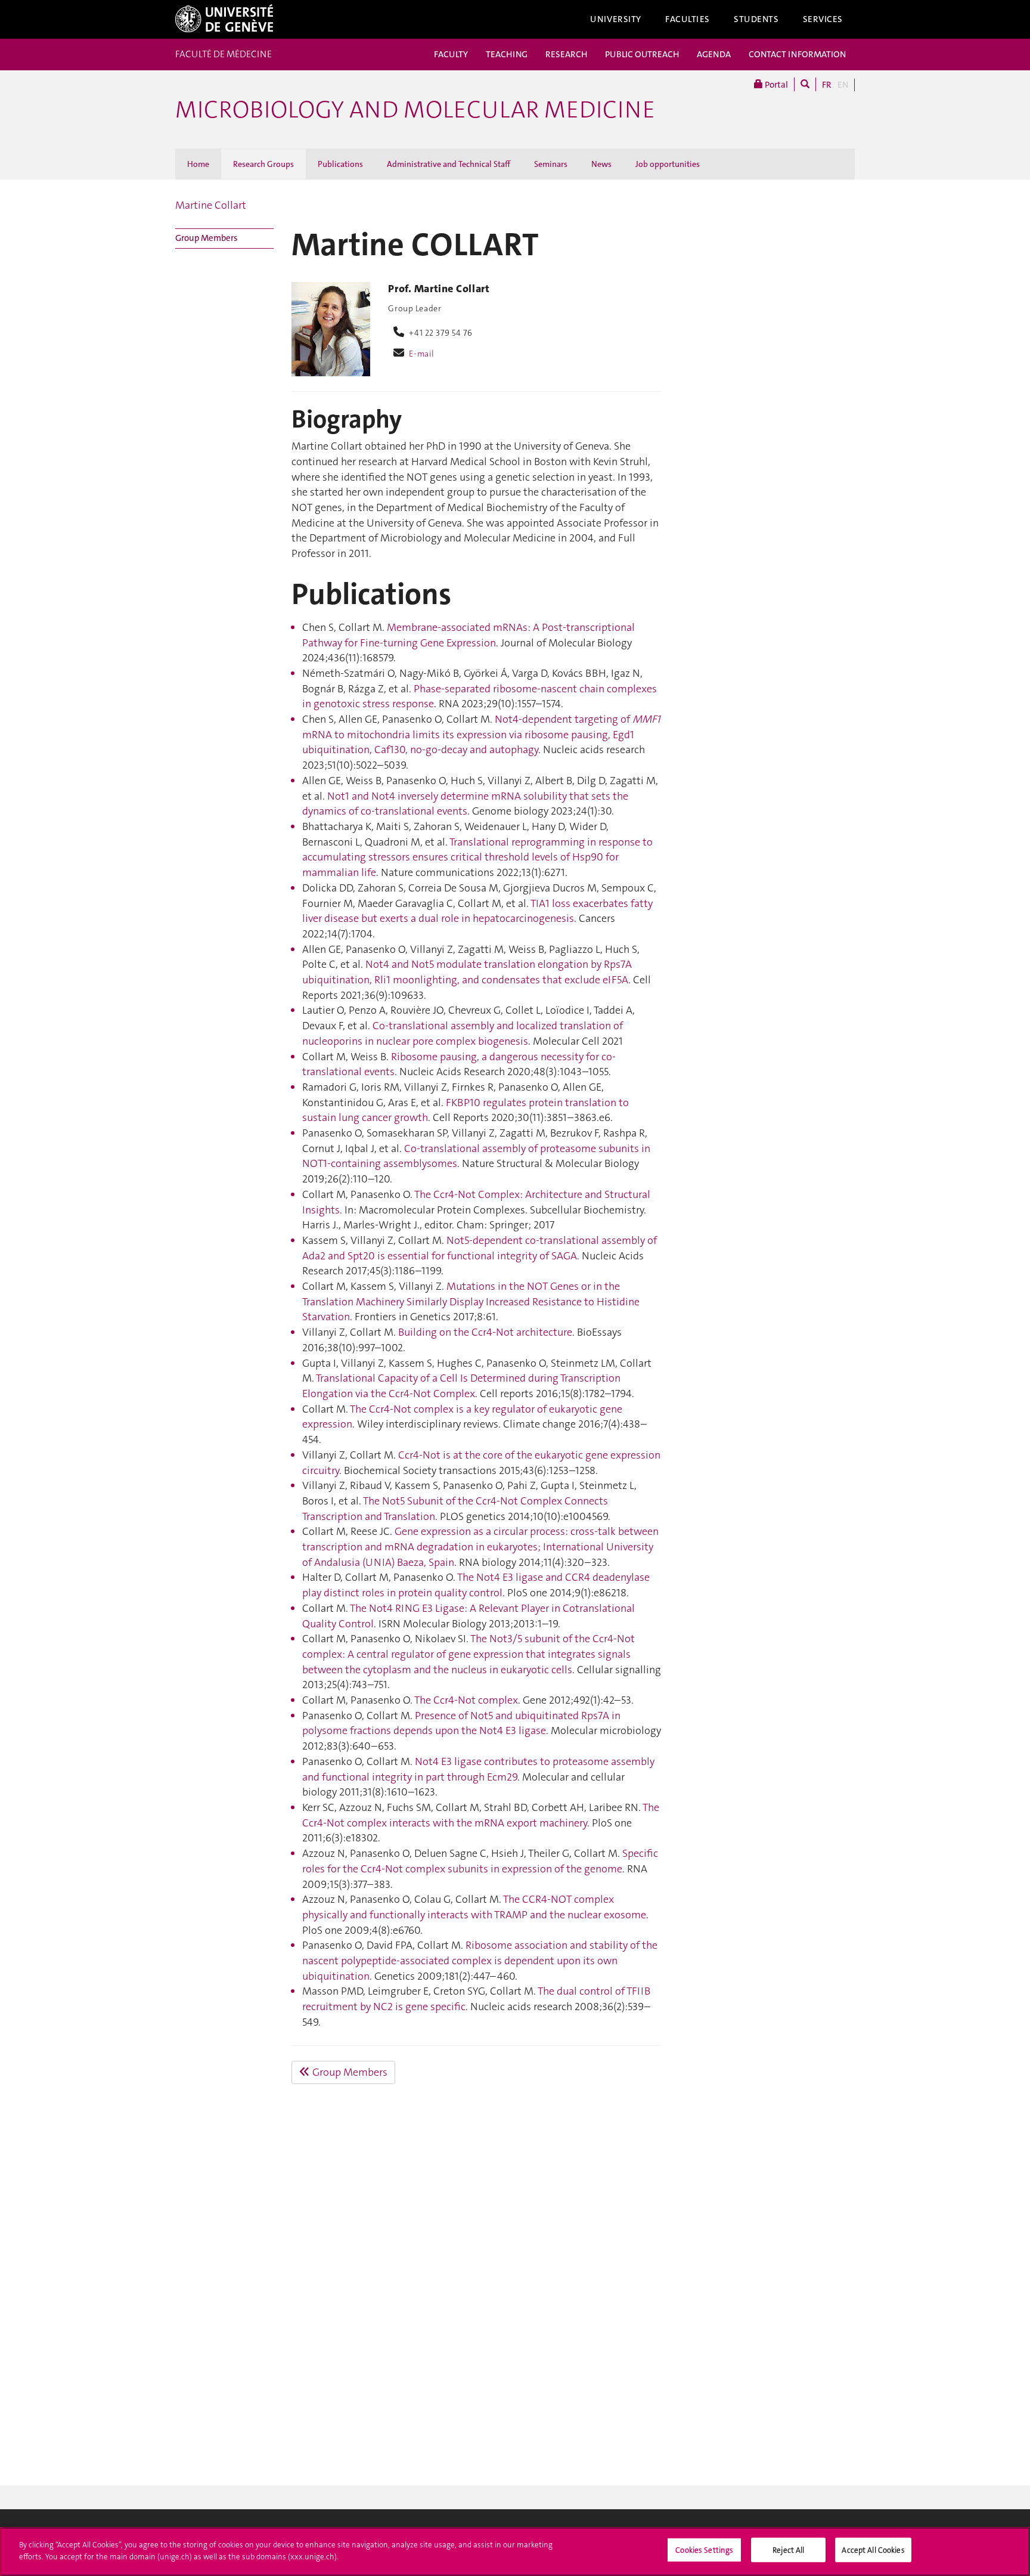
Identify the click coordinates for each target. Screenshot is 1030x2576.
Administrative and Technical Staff (449, 164)
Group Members (206, 238)
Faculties (688, 19)
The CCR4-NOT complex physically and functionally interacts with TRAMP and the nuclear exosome (474, 1907)
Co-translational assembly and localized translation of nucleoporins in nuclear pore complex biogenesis (463, 1033)
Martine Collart (211, 205)
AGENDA (714, 54)
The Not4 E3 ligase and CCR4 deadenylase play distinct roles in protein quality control (476, 1585)
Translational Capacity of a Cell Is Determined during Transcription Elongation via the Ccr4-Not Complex (461, 1386)
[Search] (805, 84)
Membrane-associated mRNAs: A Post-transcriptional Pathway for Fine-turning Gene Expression (469, 635)
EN (843, 85)
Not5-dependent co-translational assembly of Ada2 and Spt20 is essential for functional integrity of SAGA (480, 1248)
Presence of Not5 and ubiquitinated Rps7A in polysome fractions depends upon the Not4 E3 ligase (461, 1723)
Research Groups (263, 164)
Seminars (551, 164)
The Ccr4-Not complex (466, 1700)
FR (827, 85)
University (616, 19)
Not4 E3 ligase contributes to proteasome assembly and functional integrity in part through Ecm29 (478, 1769)
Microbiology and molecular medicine (415, 110)
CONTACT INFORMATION (797, 54)
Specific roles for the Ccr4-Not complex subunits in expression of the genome (480, 1861)
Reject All (788, 2550)
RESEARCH (566, 54)
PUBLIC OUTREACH (642, 54)
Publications (340, 164)
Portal (775, 85)
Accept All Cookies (873, 2550)
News (601, 164)
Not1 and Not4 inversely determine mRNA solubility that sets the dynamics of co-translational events (465, 804)
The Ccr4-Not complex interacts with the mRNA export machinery (481, 1815)
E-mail (421, 354)
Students (756, 19)
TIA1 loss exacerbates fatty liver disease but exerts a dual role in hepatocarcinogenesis (477, 911)
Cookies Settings (704, 2550)
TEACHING (507, 54)
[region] (515, 2552)
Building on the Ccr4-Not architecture (485, 1332)
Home (198, 164)
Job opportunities (668, 164)
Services (823, 19)
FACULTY (451, 54)
